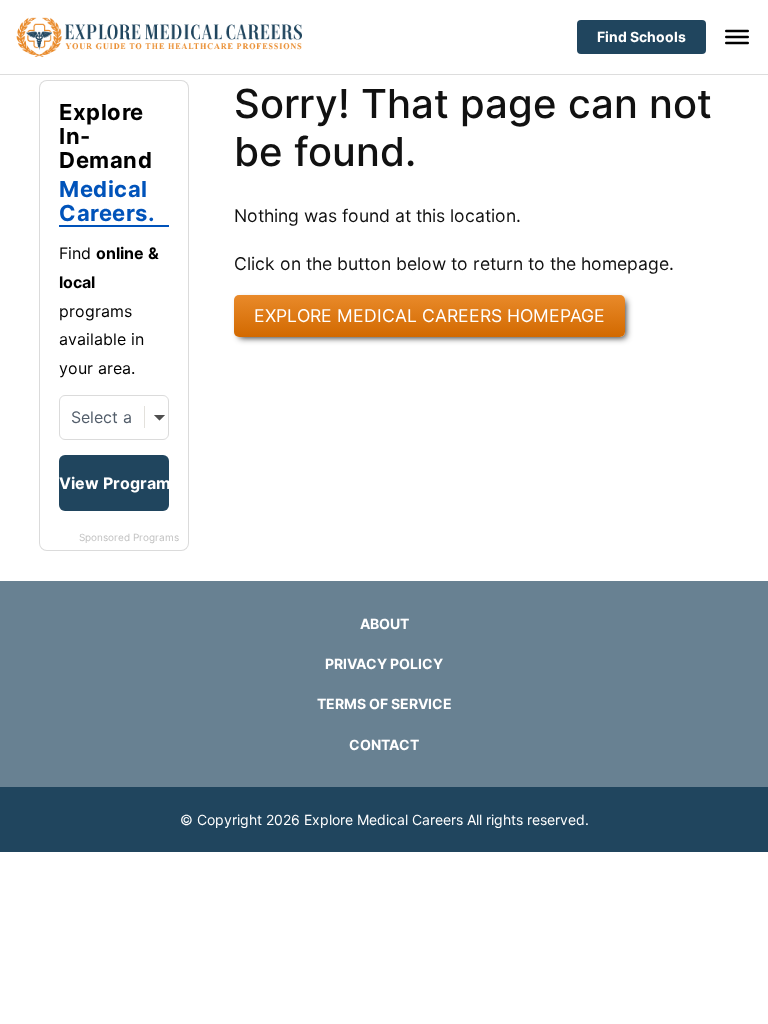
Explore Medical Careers (383, 819)
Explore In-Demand (107, 163)
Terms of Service (384, 703)
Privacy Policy (384, 663)
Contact (384, 744)
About (384, 623)
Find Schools (641, 36)
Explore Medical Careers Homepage (429, 315)
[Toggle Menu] (737, 37)
